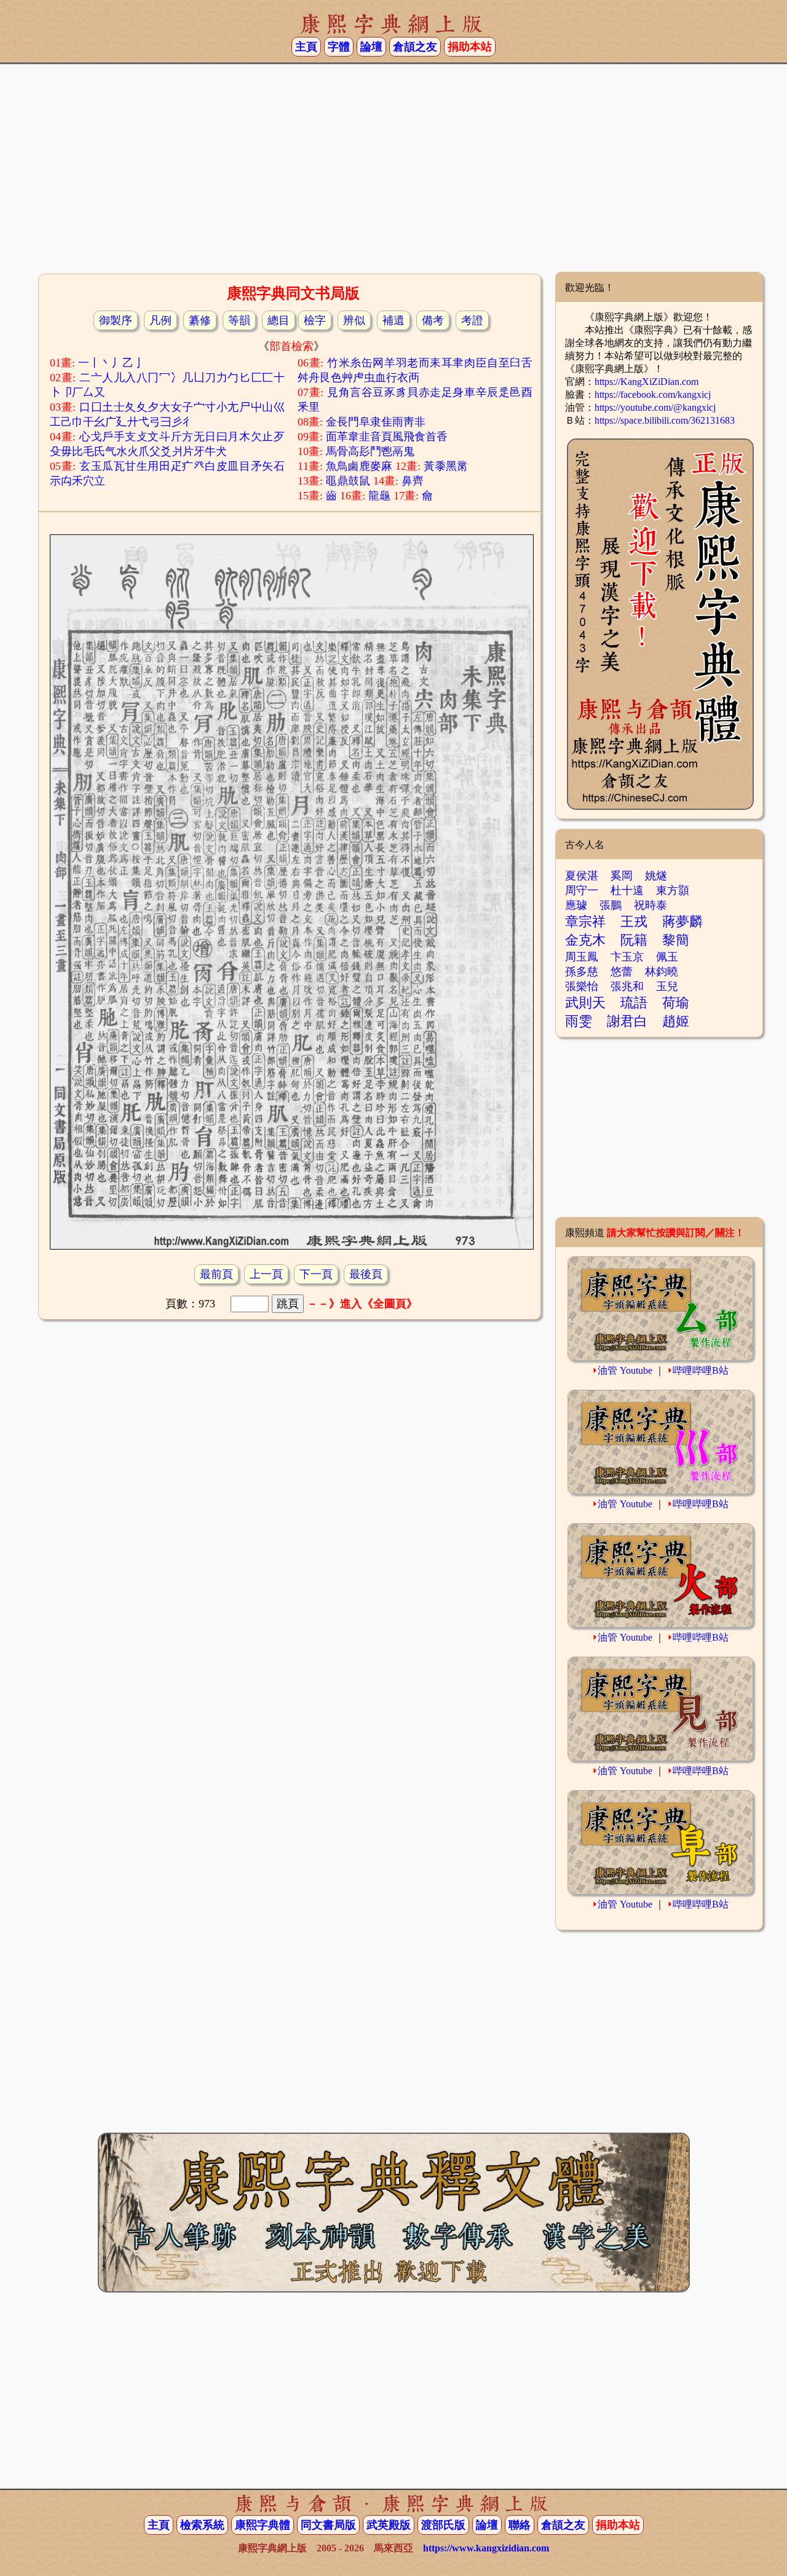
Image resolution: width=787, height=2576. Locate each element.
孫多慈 (582, 972)
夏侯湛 (582, 876)
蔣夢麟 (682, 921)
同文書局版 (328, 2525)
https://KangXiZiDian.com (647, 382)
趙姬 (676, 1021)
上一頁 (266, 1274)
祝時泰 (651, 905)
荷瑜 (676, 1003)
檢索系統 (202, 2525)
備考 (433, 320)
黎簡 (676, 940)
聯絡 (520, 2525)
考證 (472, 320)
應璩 (576, 905)
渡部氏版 (443, 2525)
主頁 (306, 47)
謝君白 (627, 1021)
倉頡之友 (415, 47)
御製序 (116, 320)
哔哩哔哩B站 (701, 1370)
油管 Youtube (625, 1370)
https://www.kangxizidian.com (486, 2548)
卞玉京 (627, 957)
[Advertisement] (393, 173)
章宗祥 (585, 921)
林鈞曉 (662, 972)
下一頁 (316, 1274)
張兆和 (627, 986)
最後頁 (366, 1274)
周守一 (582, 890)
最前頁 (216, 1274)
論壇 (371, 47)
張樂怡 (582, 986)
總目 (279, 320)
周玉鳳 (582, 957)
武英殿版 (389, 2525)
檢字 (315, 320)
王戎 (634, 921)
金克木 (585, 940)
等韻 (239, 320)
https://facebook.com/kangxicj (653, 394)
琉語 (634, 1003)
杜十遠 (627, 890)
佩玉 (667, 957)
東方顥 (673, 890)
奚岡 (622, 876)
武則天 (585, 1003)
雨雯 (579, 1021)
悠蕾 (622, 972)
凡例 (160, 320)
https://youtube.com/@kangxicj (655, 407)
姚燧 (656, 876)
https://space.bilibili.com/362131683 (665, 420)
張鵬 (611, 905)
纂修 (200, 320)
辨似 (354, 320)
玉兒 (667, 986)
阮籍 (634, 940)
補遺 (393, 320)
